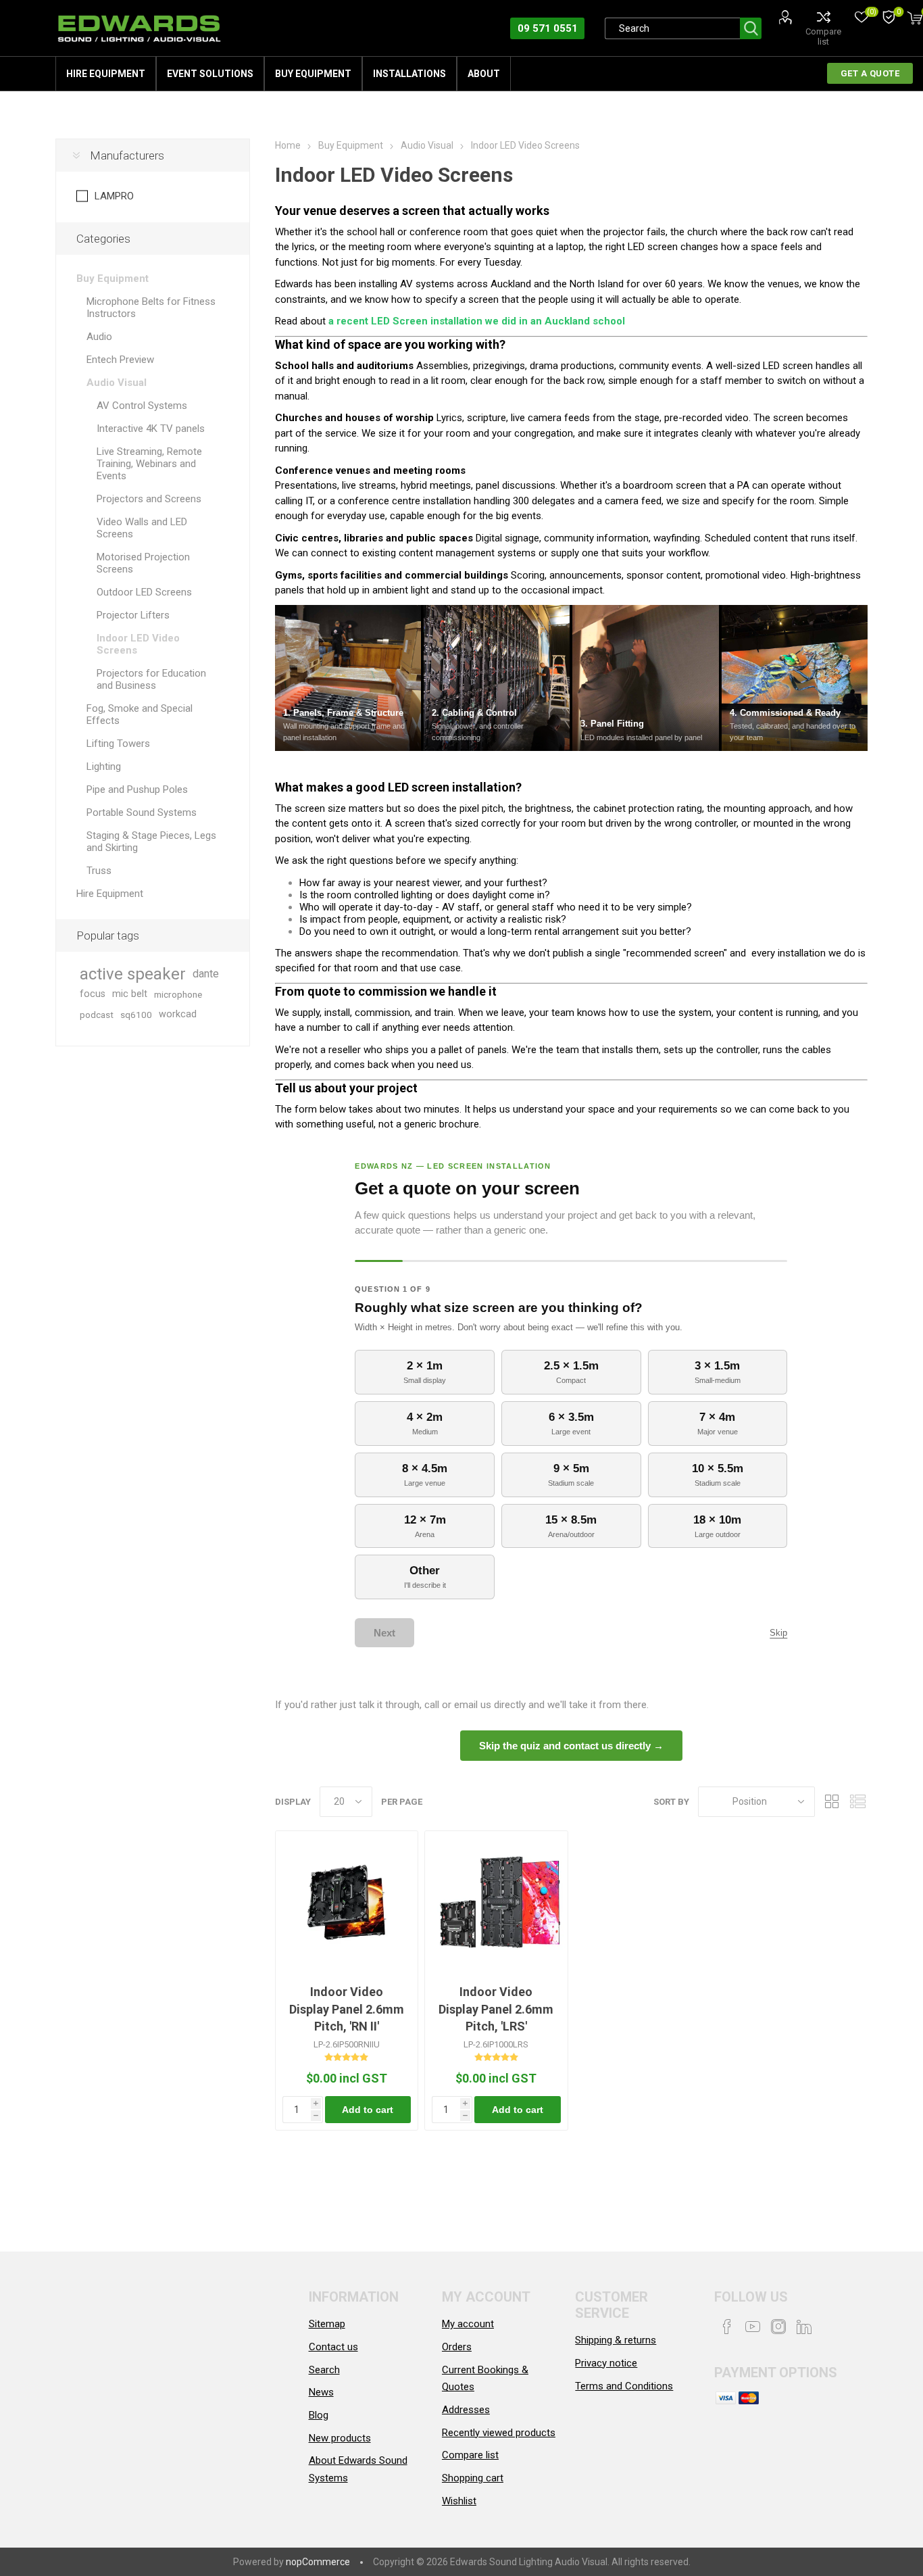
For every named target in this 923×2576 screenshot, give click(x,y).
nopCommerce (318, 2562)
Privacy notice (606, 2363)
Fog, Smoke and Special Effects (140, 714)
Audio (99, 337)
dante (206, 974)
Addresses (466, 2410)
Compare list (823, 37)
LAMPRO (114, 196)
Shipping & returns (616, 2340)
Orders (457, 2347)
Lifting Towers (118, 744)
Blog (319, 2415)
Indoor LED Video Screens (138, 644)
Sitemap (327, 2324)
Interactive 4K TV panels (151, 429)
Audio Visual (117, 383)
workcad (178, 1014)
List (857, 1802)
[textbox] (672, 28)
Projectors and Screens (149, 499)
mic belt (130, 994)
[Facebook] (727, 2327)
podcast (97, 1015)
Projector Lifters (133, 615)
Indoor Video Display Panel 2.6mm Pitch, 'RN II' (347, 2009)
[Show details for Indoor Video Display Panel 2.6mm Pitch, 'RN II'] (347, 1902)
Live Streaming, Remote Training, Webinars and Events (149, 464)
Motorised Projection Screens (143, 563)
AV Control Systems (142, 406)
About (484, 74)
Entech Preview (120, 360)
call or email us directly (475, 1705)
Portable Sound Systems (142, 812)
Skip (778, 1633)
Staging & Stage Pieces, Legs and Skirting (151, 842)
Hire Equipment (106, 74)
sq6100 (136, 1015)
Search (751, 28)
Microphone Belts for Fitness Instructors (151, 308)
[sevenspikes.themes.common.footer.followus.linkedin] (804, 2327)
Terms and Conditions (624, 2386)
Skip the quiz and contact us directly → (571, 1746)
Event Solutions (210, 74)
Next (384, 1633)
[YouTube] (753, 2327)
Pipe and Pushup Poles (137, 789)
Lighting (104, 767)
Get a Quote (870, 73)
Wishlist (459, 2501)
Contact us (333, 2347)
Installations (409, 74)
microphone (178, 994)
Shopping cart (473, 2478)
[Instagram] (778, 2327)
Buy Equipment (313, 74)
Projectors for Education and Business (151, 679)
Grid (832, 1802)
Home (288, 145)
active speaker (133, 974)
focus (93, 994)
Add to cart (368, 2110)
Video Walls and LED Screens (142, 528)
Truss (99, 871)
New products (340, 2438)
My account (468, 2324)
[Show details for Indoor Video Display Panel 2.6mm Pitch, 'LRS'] (496, 1902)
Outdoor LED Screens (144, 592)
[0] (889, 18)
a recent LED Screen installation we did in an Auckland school (477, 321)
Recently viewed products (499, 2433)
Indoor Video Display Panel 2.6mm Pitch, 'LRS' (496, 2009)
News (321, 2392)
